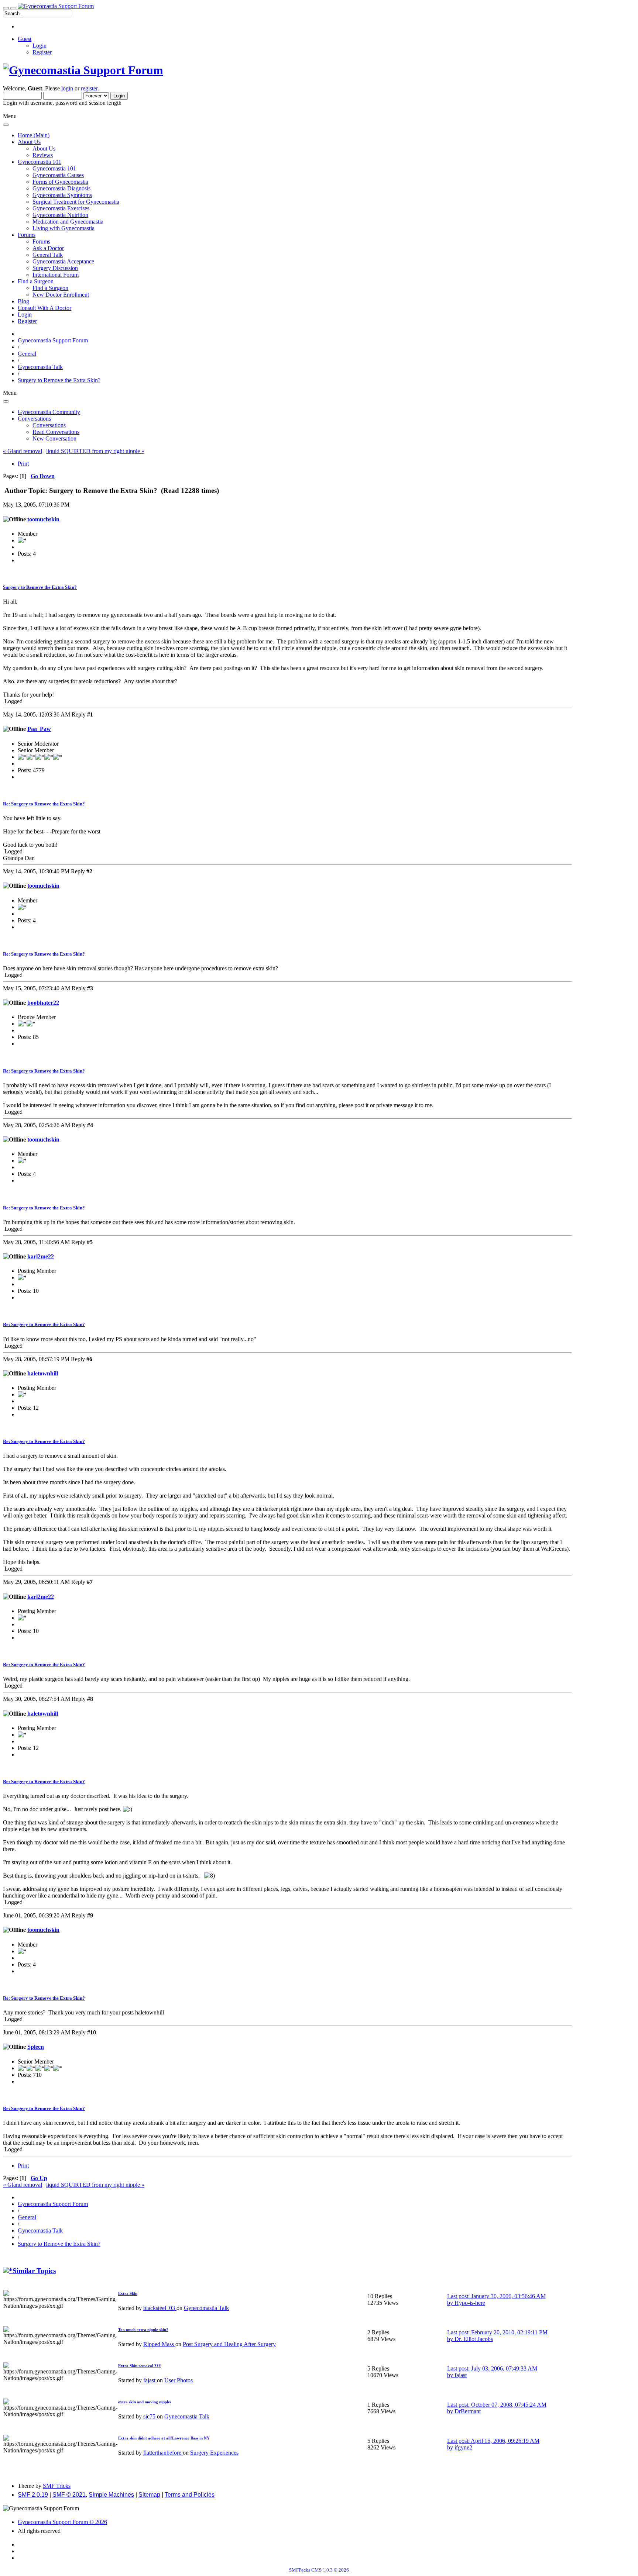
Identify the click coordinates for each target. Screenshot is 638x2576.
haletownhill (43, 1373)
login (67, 88)
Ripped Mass (159, 2344)
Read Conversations (56, 432)
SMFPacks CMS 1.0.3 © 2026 (319, 2570)
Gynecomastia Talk (206, 2308)
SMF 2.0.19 (33, 2495)
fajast (150, 2380)
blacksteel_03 (160, 2308)
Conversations (49, 425)
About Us (44, 149)
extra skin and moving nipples (145, 2402)
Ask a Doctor (48, 248)
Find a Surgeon (50, 288)
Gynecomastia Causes (58, 175)
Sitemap (149, 2495)
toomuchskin (43, 519)
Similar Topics (34, 2271)
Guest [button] (25, 39)
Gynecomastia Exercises (61, 208)
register (89, 88)
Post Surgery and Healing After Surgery (229, 2344)
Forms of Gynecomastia (60, 182)
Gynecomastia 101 (54, 168)
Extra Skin (128, 2293)
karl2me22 (41, 1256)
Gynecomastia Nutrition (60, 215)
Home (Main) (34, 135)
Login (40, 46)
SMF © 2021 (69, 2495)
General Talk (48, 255)
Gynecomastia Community (49, 412)
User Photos (179, 2380)
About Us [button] (29, 142)
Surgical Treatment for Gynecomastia (76, 202)
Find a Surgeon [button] (36, 281)
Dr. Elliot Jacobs (474, 2339)
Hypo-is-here (470, 2303)
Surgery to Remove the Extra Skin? (40, 587)
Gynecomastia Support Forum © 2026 (62, 2522)
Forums (41, 241)
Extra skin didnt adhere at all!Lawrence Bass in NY (164, 2438)
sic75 (150, 2416)
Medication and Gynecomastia (68, 222)
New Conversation (54, 438)
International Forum (56, 275)
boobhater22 (43, 1003)
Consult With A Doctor (44, 308)
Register (42, 52)
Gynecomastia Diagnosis (61, 188)
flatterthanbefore (163, 2453)
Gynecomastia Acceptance (63, 261)
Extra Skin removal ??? (140, 2366)
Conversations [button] (34, 419)
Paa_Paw (39, 729)
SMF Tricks (57, 2486)
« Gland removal (23, 451)
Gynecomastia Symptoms (62, 195)
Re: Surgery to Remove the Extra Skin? (44, 804)
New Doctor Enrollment (61, 295)
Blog (23, 301)
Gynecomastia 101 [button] (40, 162)
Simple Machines (111, 2495)
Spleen (36, 2047)
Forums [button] (27, 235)
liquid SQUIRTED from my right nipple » (95, 451)
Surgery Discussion (55, 268)
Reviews (43, 155)
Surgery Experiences (214, 2453)
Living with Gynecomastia (64, 228)
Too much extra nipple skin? (143, 2330)
